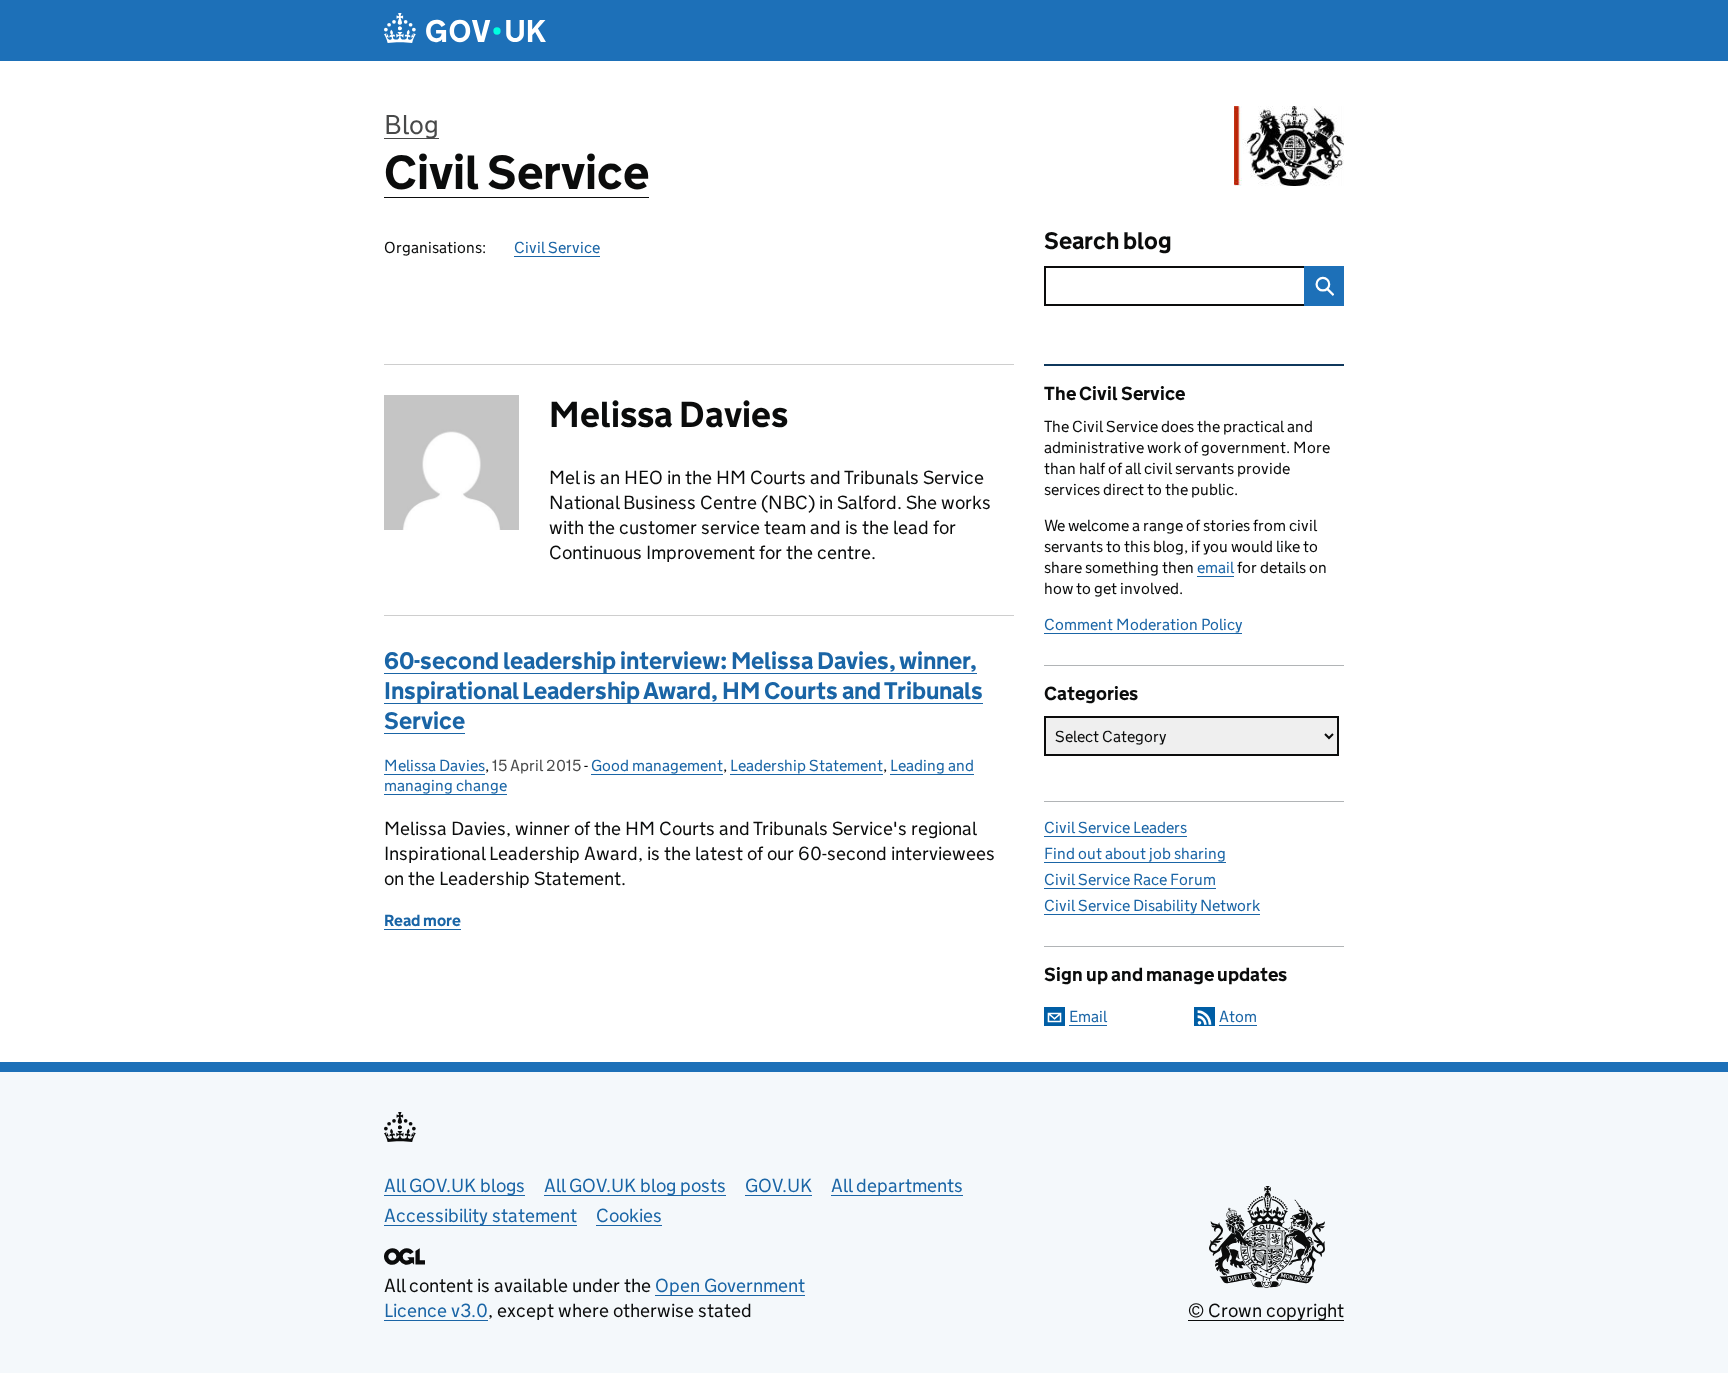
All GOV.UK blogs (454, 1185)
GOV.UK (778, 1185)
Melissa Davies (434, 765)
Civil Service (516, 172)
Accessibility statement (480, 1215)
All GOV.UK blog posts (635, 1185)
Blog (411, 124)
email (1215, 567)
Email (1088, 1016)
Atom (1238, 1016)
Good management (657, 765)
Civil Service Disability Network (1152, 905)
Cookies (629, 1215)
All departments (897, 1185)
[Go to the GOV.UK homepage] (465, 30)
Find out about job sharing (1135, 853)
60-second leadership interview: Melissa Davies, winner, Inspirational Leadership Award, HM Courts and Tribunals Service (683, 690)
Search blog (1108, 240)
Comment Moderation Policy (1143, 624)
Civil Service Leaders (1115, 827)
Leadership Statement (806, 765)
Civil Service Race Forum (1130, 879)
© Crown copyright (1266, 1310)
